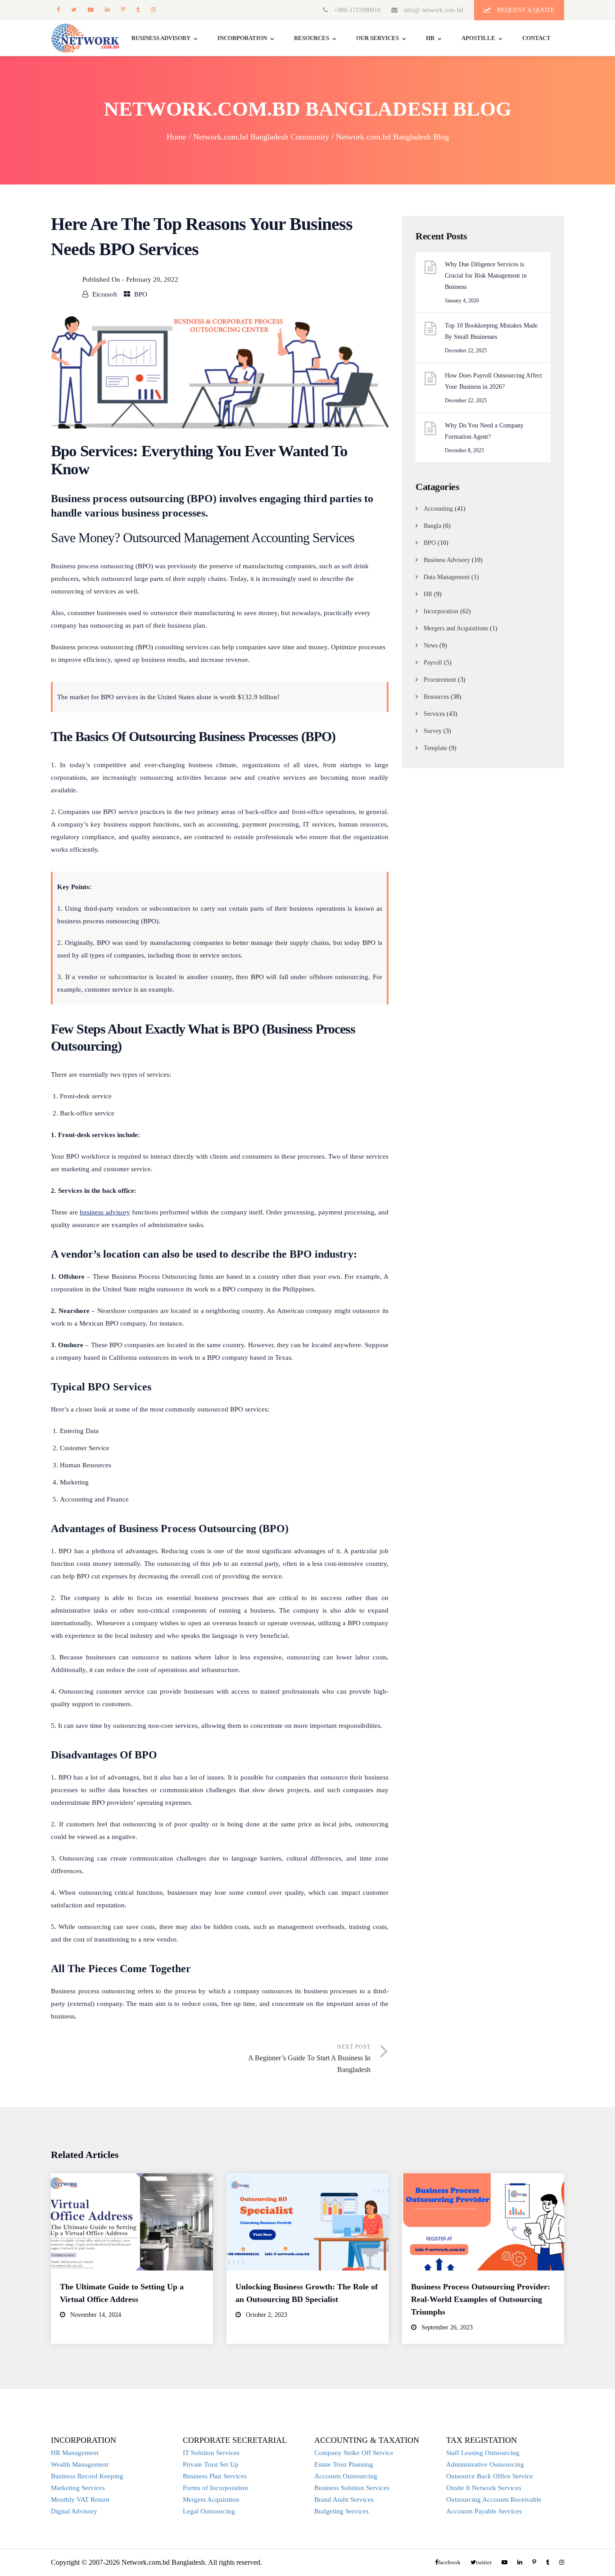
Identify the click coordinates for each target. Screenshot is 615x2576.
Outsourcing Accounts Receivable (494, 2500)
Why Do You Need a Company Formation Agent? (484, 431)
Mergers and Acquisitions (456, 628)
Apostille (478, 38)
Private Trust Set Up (211, 2464)
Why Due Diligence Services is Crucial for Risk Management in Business (486, 276)
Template (435, 748)
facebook (58, 10)
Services (434, 714)
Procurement (440, 680)
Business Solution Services (352, 2488)
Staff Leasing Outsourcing (483, 2453)
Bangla (432, 526)
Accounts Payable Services (484, 2511)
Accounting (438, 509)
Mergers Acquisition (211, 2500)
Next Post (309, 2059)
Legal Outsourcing (209, 2511)
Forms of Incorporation (215, 2488)
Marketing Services (78, 2488)
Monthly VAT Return (80, 2500)
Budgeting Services (341, 2511)
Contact (536, 38)
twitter (74, 10)
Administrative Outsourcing (485, 2464)
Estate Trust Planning (344, 2464)
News (431, 645)
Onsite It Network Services (484, 2488)
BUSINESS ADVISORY (161, 38)
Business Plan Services (215, 2476)
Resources (312, 38)
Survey (433, 731)
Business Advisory (447, 560)
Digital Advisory (74, 2511)
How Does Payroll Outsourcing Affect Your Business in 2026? (493, 381)
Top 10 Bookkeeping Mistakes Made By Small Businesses (491, 331)
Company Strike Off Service (354, 2453)
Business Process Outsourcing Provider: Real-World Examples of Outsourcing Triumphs (481, 2299)
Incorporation (242, 38)
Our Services (378, 38)
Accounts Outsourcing (346, 2476)
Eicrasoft (105, 294)
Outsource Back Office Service (490, 2476)
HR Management (75, 2453)
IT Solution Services (211, 2453)
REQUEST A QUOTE (525, 10)
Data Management (447, 577)
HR (430, 38)
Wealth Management (80, 2464)
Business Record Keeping (87, 2476)
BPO (141, 294)
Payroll (433, 663)
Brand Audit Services (344, 2500)
